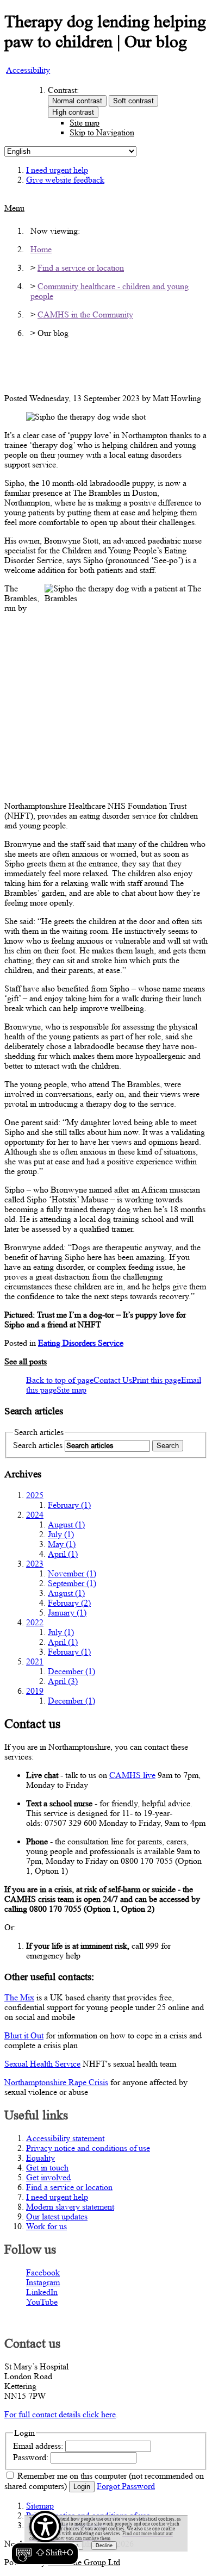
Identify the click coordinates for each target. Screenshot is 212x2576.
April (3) (63, 1681)
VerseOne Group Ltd (84, 2562)
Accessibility (28, 70)
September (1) (72, 1583)
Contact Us (113, 1380)
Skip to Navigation (102, 132)
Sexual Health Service (42, 2064)
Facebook (43, 2272)
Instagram (43, 2282)
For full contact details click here (60, 2414)
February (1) (69, 1505)
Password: (31, 2457)
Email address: (38, 2446)
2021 (35, 1661)
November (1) (72, 1573)
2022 (35, 1622)
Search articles (38, 1445)
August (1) (66, 1524)
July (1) (61, 1534)
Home (41, 249)
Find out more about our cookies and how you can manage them (101, 2536)
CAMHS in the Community (85, 314)
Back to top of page (60, 1380)
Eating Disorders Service (81, 1343)
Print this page (157, 1380)
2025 (35, 1495)
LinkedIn (42, 2292)
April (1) (63, 1554)
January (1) (67, 1613)
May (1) (62, 1544)
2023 (35, 1564)
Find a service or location (81, 268)
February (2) (69, 1603)
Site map (85, 123)
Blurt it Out (24, 2035)
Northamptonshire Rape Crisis (56, 2082)
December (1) (71, 1671)
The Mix (19, 1997)
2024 (35, 1515)
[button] (45, 2538)
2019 (35, 1691)
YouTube (42, 2302)
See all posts (26, 1361)
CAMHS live (132, 1775)
